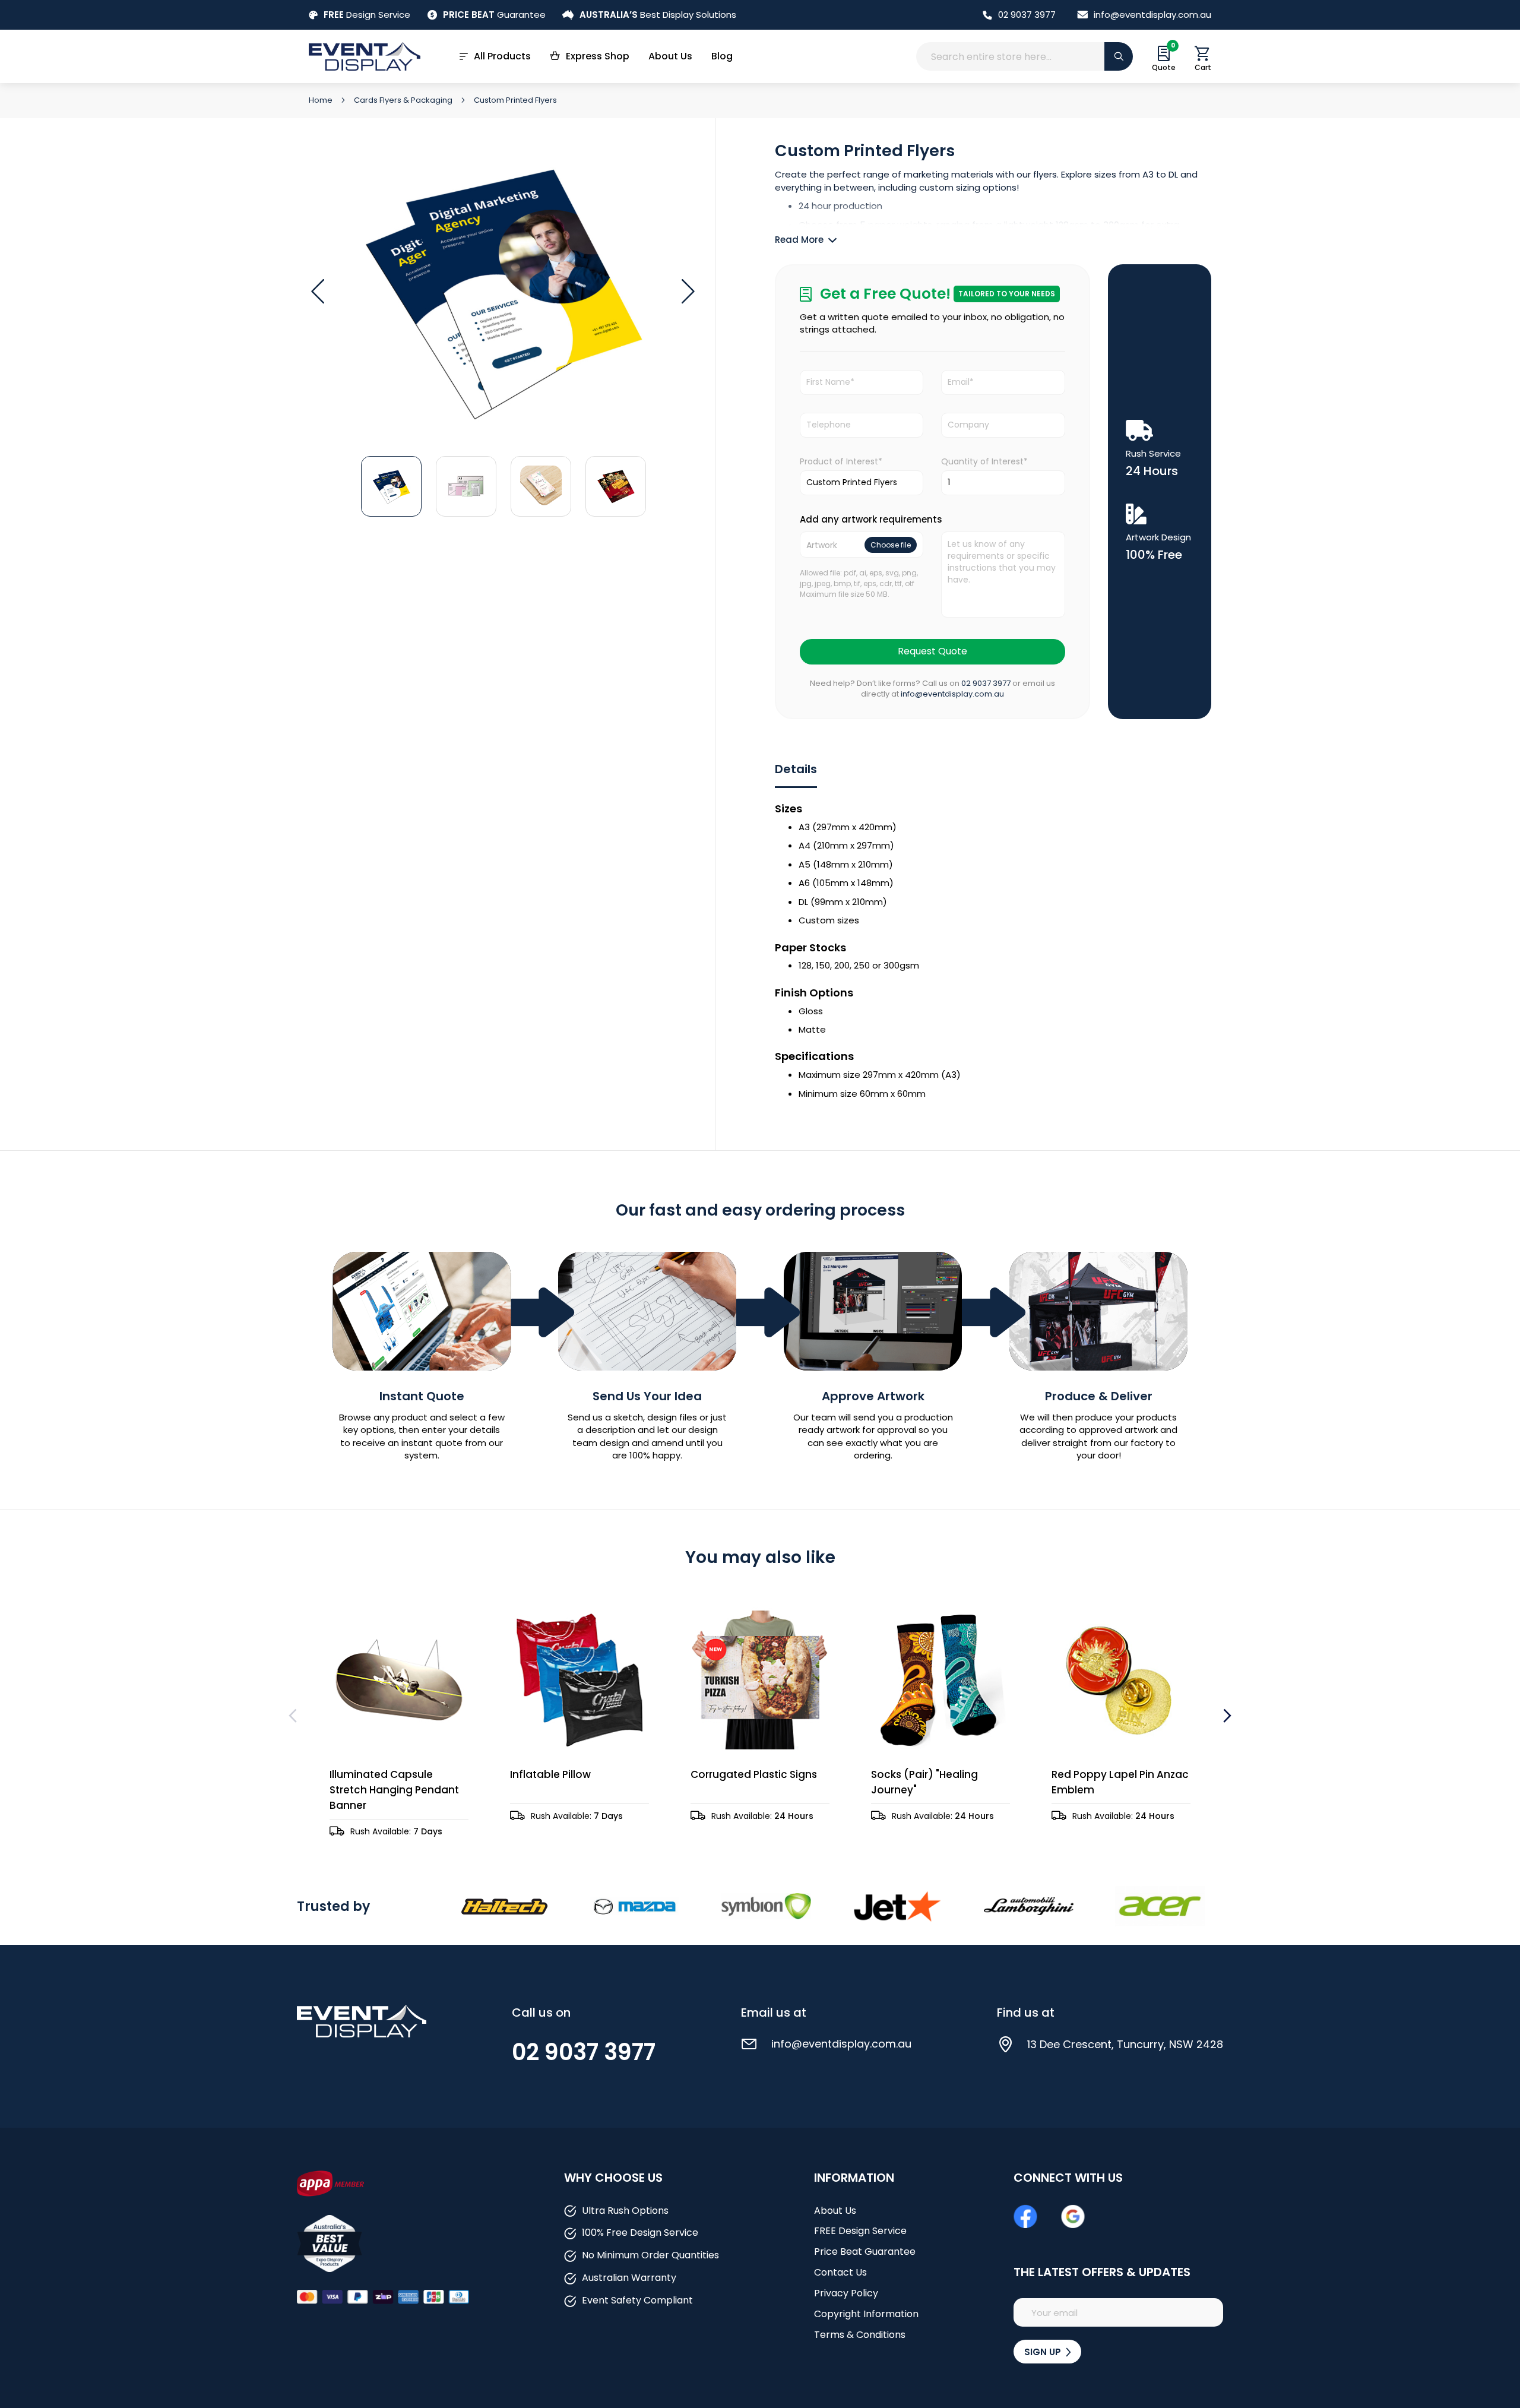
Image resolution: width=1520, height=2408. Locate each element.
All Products (502, 56)
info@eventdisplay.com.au (1152, 15)
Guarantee (494, 15)
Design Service (367, 15)
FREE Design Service (860, 2231)
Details (796, 769)
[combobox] (1025, 56)
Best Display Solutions (658, 15)
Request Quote (932, 651)
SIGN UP (1044, 2352)
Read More (799, 240)
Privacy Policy (846, 2293)
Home (322, 100)
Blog (722, 56)
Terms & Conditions (860, 2335)
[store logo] (365, 56)
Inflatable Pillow (550, 1774)
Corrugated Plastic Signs (754, 1774)
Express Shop (598, 56)
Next (1226, 1716)
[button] (318, 292)
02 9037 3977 (1027, 15)
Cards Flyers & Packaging (404, 100)
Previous (294, 1716)
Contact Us (840, 2272)
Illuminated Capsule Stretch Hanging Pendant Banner (394, 1790)
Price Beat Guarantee (865, 2252)
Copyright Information (866, 2314)
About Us (670, 56)
